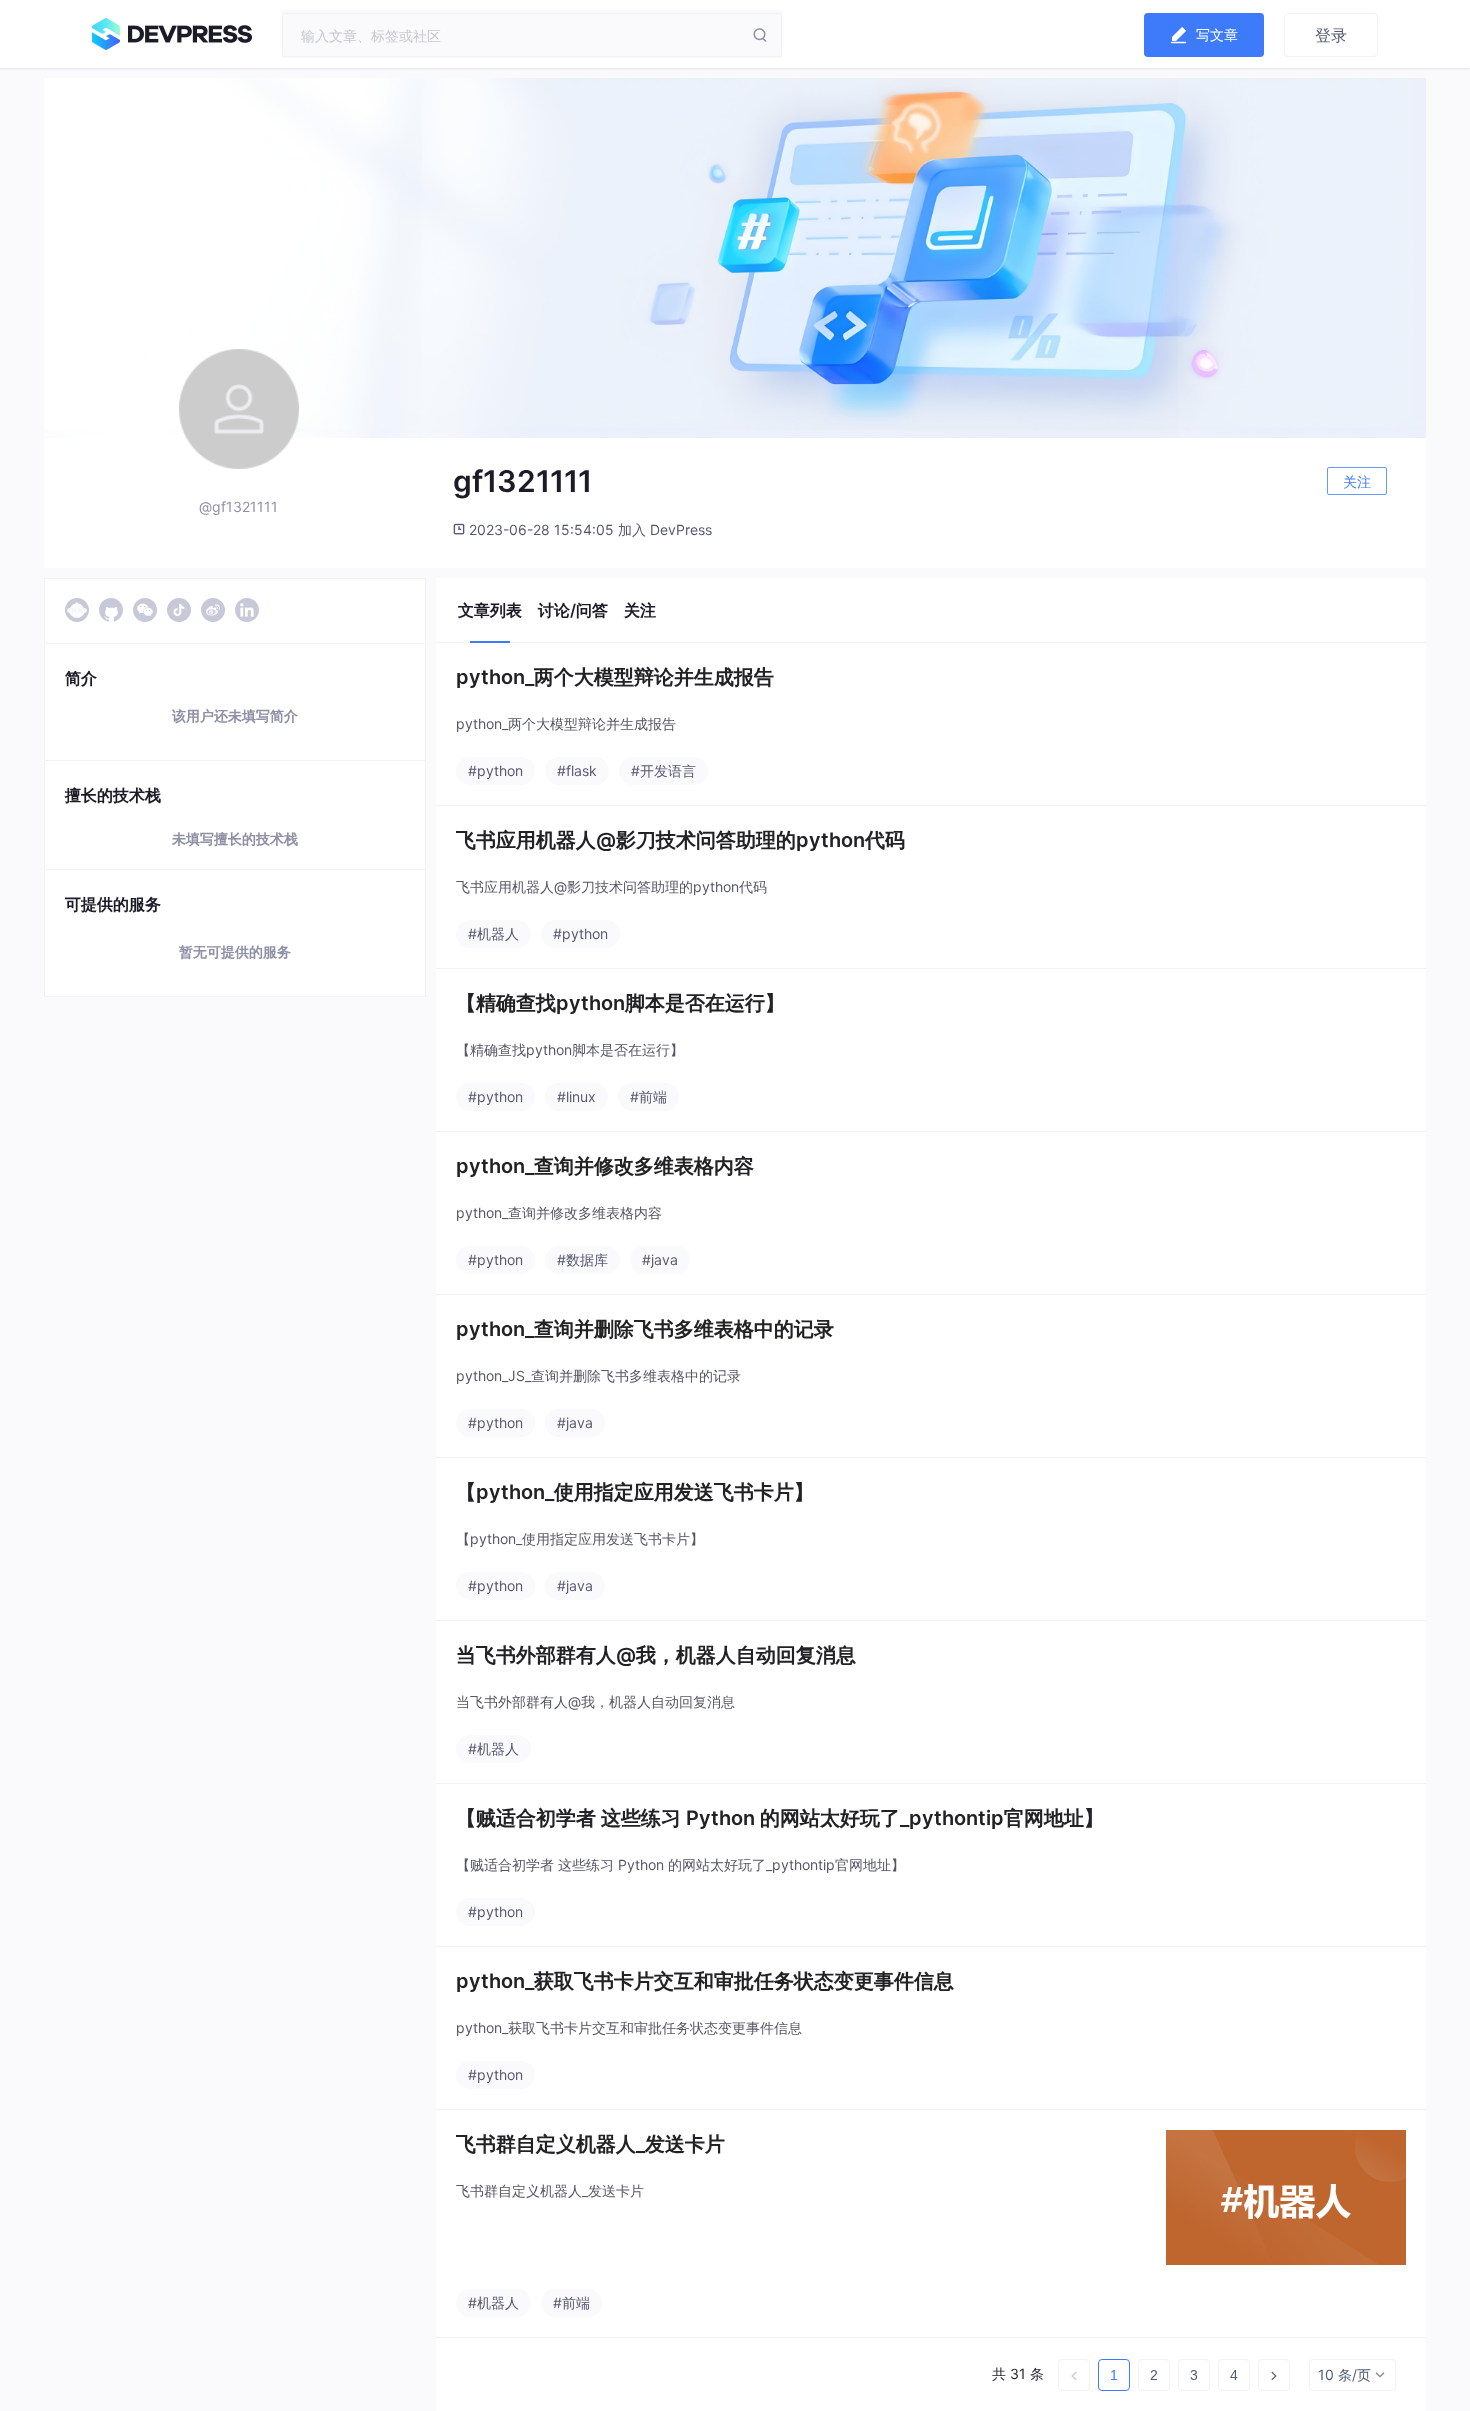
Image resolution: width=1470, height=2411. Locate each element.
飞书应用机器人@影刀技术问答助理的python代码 (680, 840)
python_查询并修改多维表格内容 (605, 1166)
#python (495, 770)
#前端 (648, 1096)
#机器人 (493, 933)
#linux (576, 1096)
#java (660, 1259)
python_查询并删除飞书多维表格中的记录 (645, 1329)
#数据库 (582, 1259)
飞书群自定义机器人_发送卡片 (590, 2144)
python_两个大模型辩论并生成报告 (615, 677)
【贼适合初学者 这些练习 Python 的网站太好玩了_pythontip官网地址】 (780, 1818)
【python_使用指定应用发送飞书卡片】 (635, 1492)
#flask (577, 770)
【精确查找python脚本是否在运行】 (620, 1003)
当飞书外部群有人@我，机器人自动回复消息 (656, 1655)
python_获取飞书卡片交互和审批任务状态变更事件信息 (705, 1981)
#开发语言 (663, 770)
